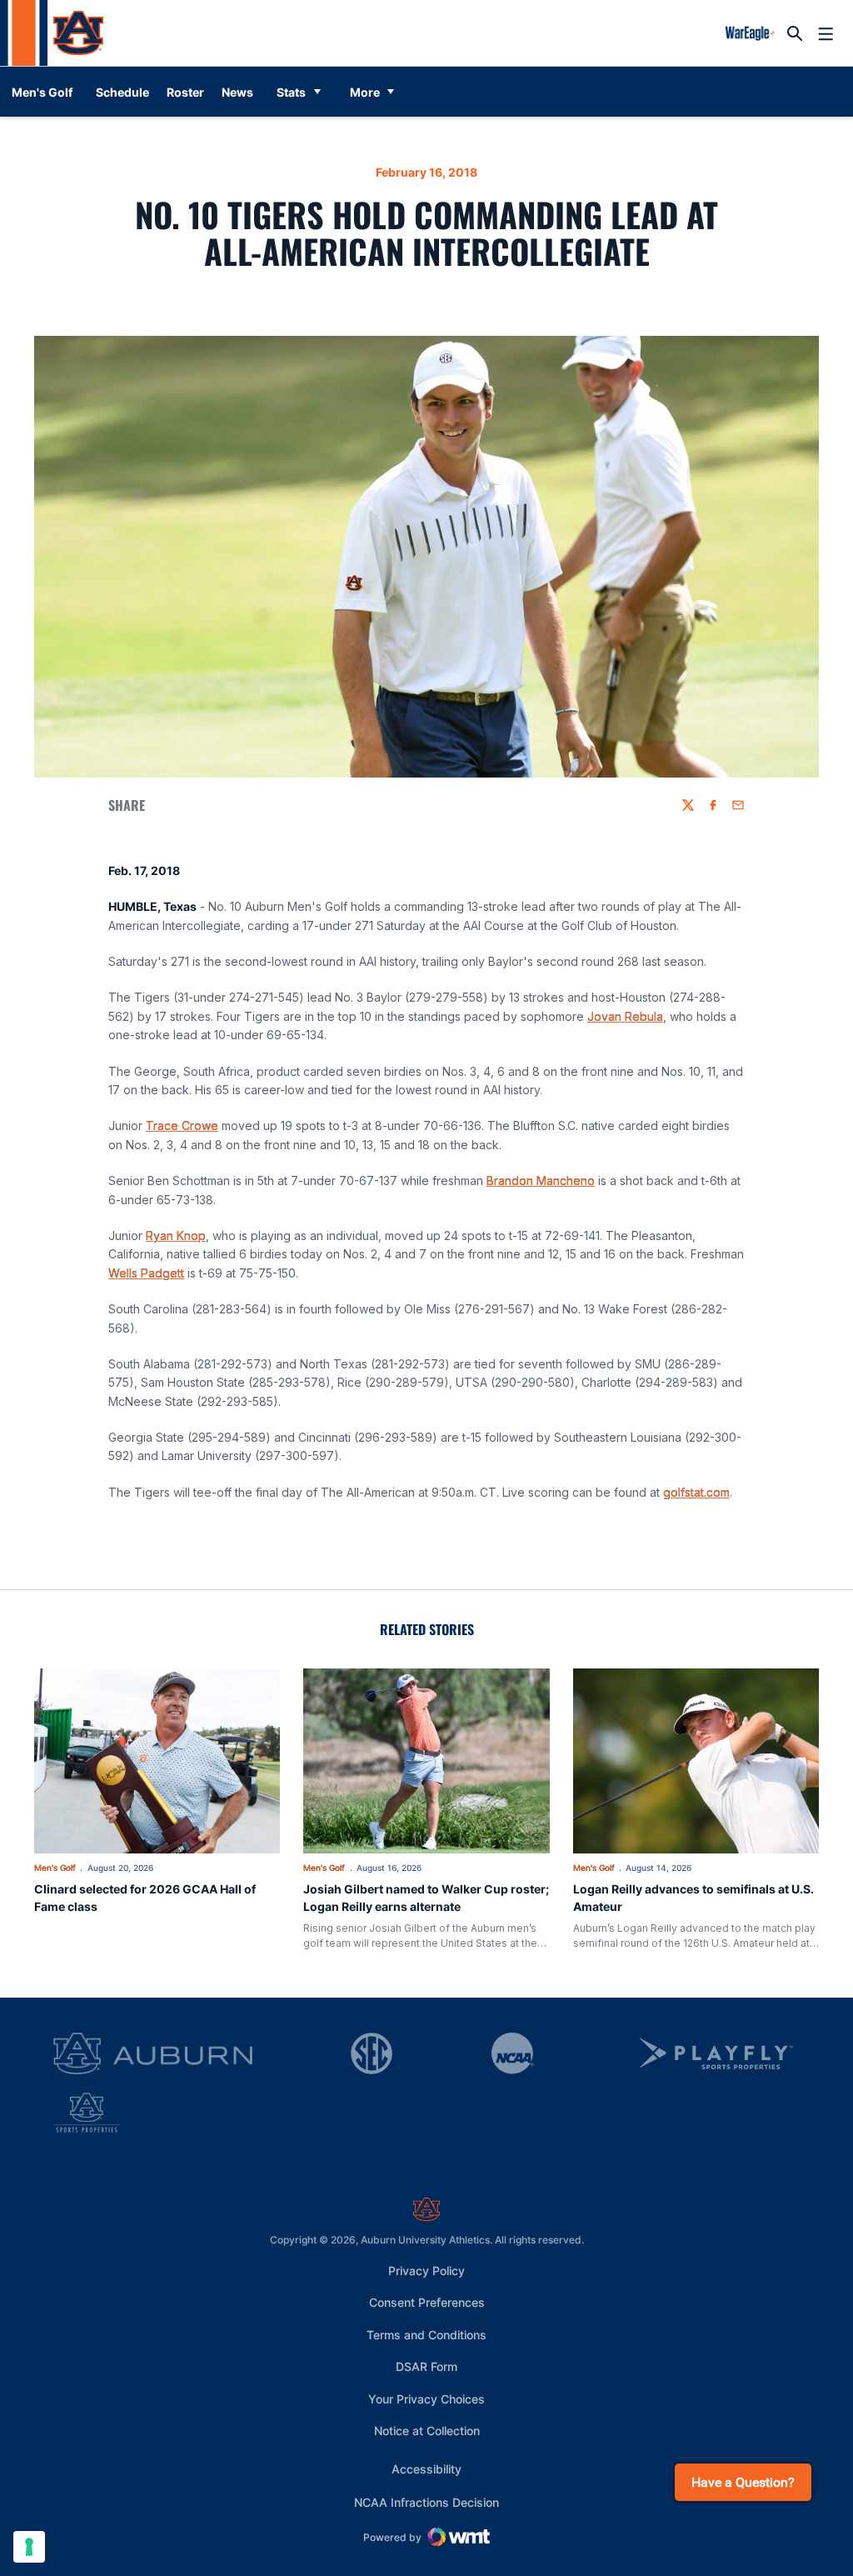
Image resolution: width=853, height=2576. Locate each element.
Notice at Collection (427, 2431)
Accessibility (426, 2468)
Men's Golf (55, 1868)
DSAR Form (426, 2366)
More (365, 92)
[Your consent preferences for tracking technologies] (29, 2547)
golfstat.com (696, 1492)
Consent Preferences (427, 2302)
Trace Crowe (182, 1125)
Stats (291, 92)
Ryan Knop (176, 1235)
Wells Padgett (146, 1273)
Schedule (122, 92)
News (237, 92)
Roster (185, 92)
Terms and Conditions (426, 2335)
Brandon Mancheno (541, 1180)
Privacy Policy (426, 2271)
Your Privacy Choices (426, 2399)
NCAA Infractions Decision (426, 2502)
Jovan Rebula (625, 1016)
